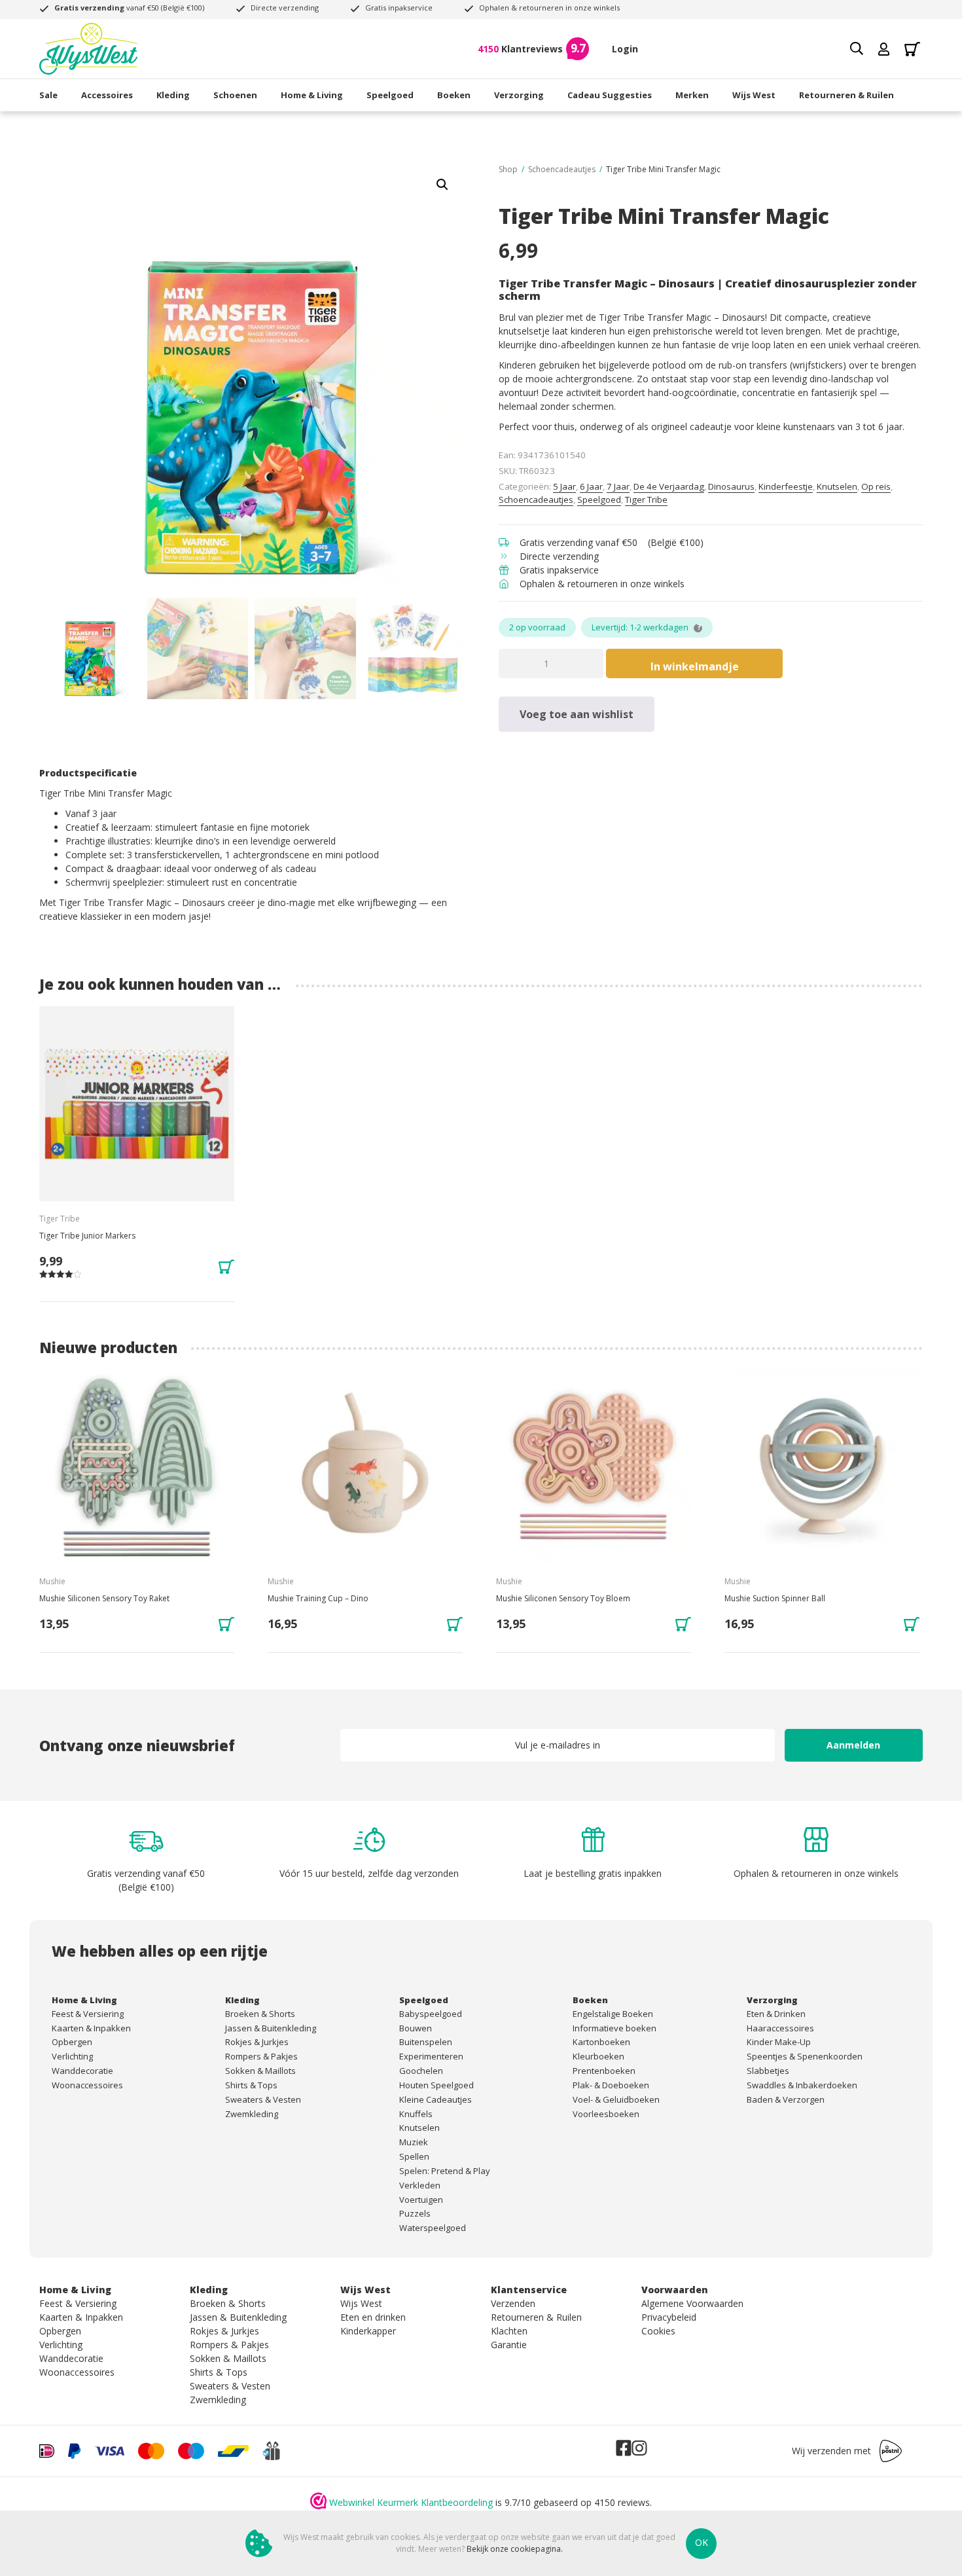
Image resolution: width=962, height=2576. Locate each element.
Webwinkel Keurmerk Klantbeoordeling (411, 2502)
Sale (48, 95)
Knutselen (837, 486)
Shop (508, 169)
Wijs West (754, 95)
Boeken (454, 95)
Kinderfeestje (786, 486)
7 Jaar (618, 486)
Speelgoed (390, 95)
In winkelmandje (695, 666)
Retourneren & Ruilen (846, 95)
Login (625, 49)
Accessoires (107, 95)
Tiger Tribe (646, 499)
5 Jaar (564, 486)
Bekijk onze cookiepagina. (515, 2549)
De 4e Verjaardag (669, 486)
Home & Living (312, 95)
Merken (692, 95)
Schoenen (235, 95)
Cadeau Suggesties (610, 95)
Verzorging (519, 95)
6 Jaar (591, 486)
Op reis (876, 486)
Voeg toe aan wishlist (577, 714)
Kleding (173, 95)
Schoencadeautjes (562, 169)
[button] (442, 185)
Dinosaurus (731, 486)
